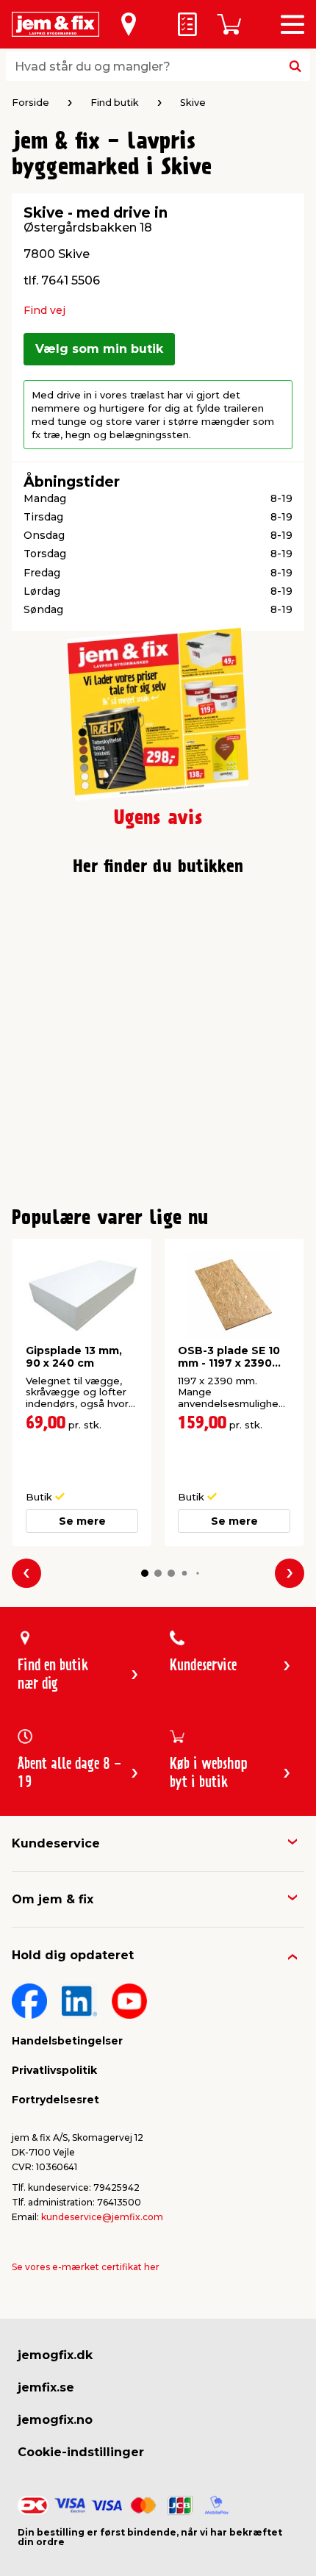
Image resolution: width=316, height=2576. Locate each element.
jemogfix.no (55, 2420)
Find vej (44, 310)
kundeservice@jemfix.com (102, 2217)
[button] (145, 1573)
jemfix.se (46, 2387)
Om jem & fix (53, 1899)
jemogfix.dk (55, 2355)
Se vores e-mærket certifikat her (86, 2267)
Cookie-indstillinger (81, 2452)
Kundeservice (56, 1843)
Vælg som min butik (99, 349)
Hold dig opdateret (73, 1955)
